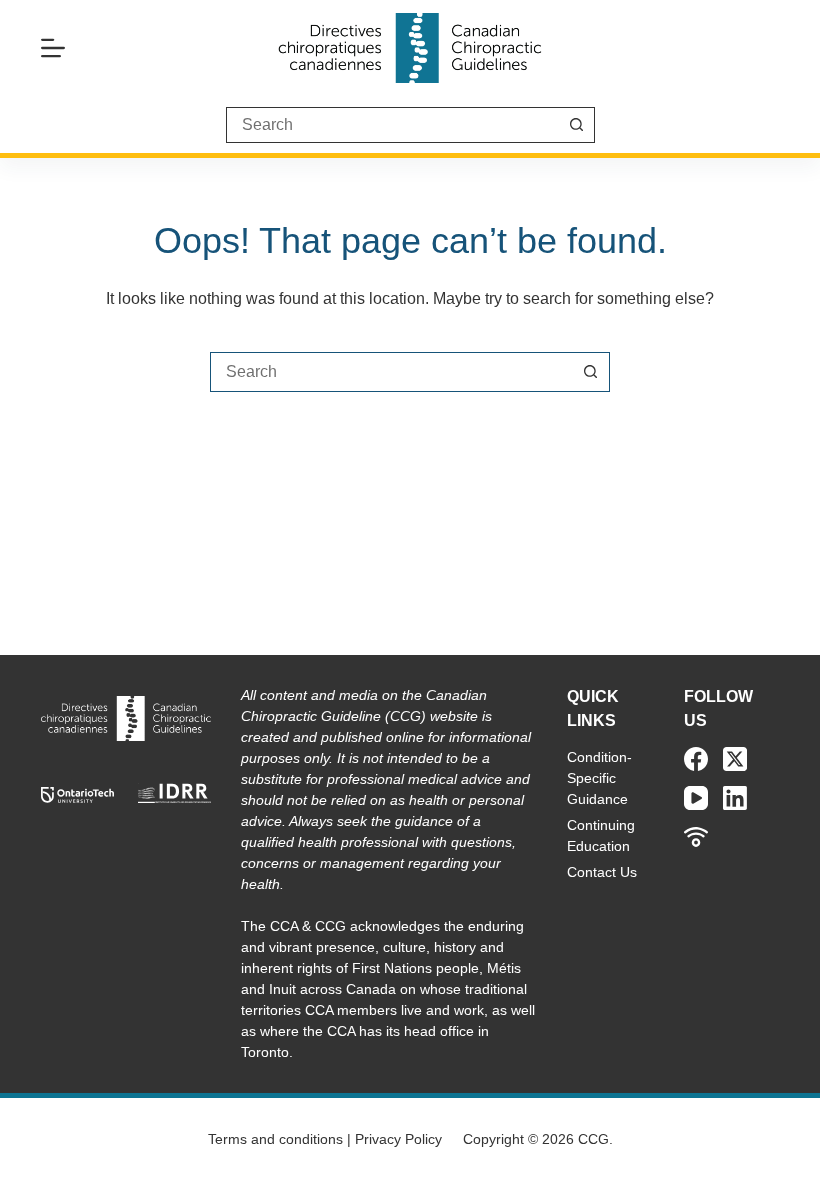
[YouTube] (696, 798)
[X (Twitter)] (735, 759)
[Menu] (53, 48)
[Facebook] (696, 759)
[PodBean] (696, 837)
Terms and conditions (275, 1139)
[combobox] (391, 372)
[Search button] (577, 125)
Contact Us (602, 872)
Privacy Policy (398, 1139)
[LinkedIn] (735, 798)
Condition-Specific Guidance (599, 778)
